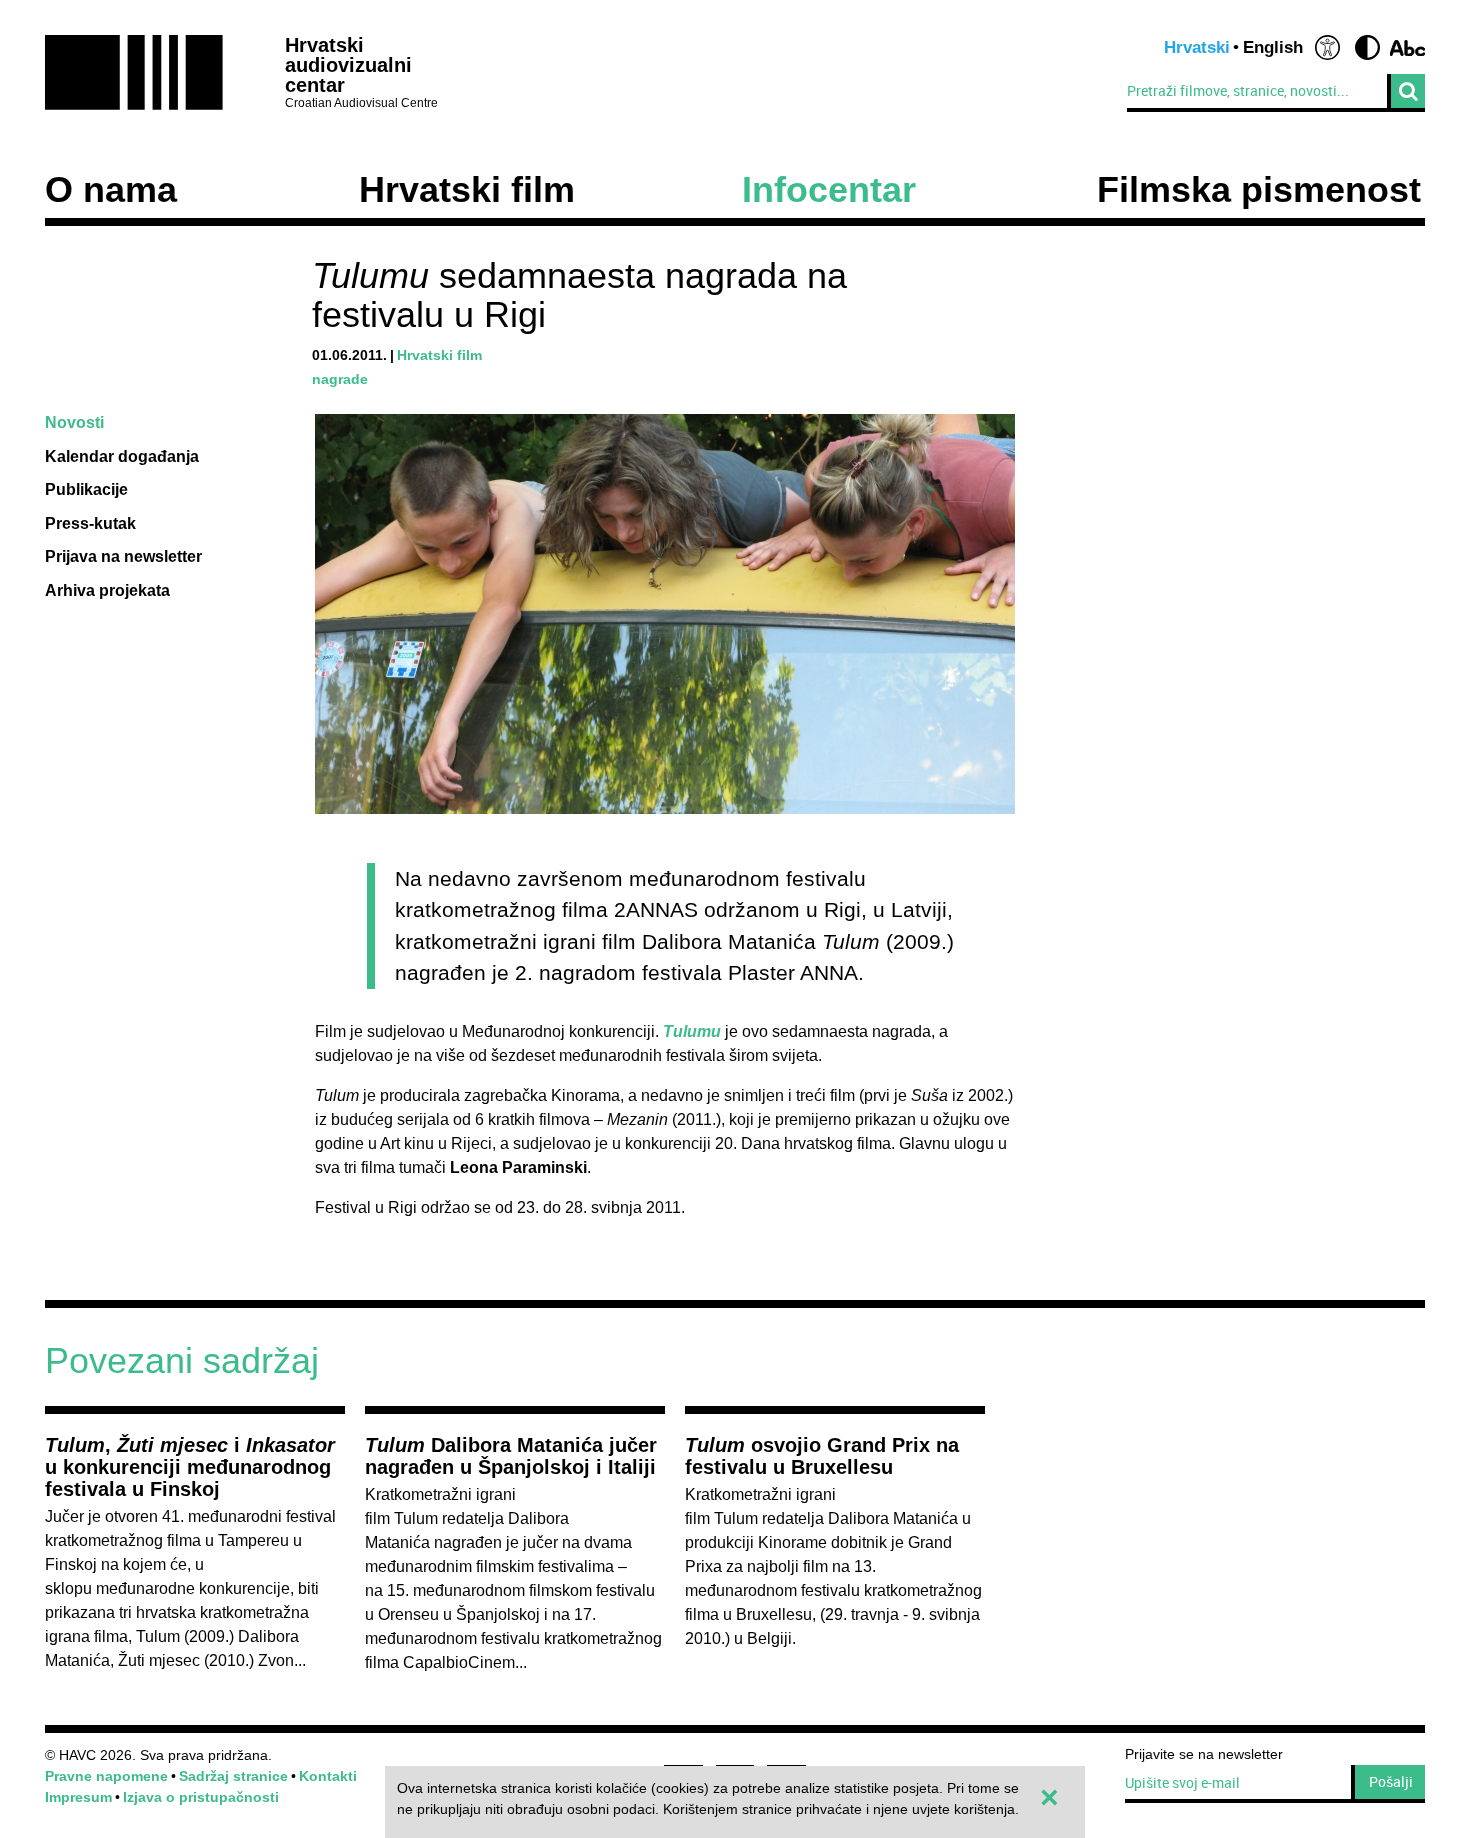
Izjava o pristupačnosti (201, 1797)
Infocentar (829, 190)
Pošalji (1391, 1781)
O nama (111, 190)
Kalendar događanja (122, 456)
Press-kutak (90, 523)
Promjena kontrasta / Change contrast (1367, 47)
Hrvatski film (467, 190)
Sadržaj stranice (233, 1776)
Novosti (74, 422)
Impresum (78, 1797)
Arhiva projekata (107, 590)
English (1273, 47)
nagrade (340, 379)
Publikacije (86, 489)
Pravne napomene (106, 1776)
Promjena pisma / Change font (1407, 47)
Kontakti (328, 1776)
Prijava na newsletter (123, 556)
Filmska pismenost (1259, 190)
